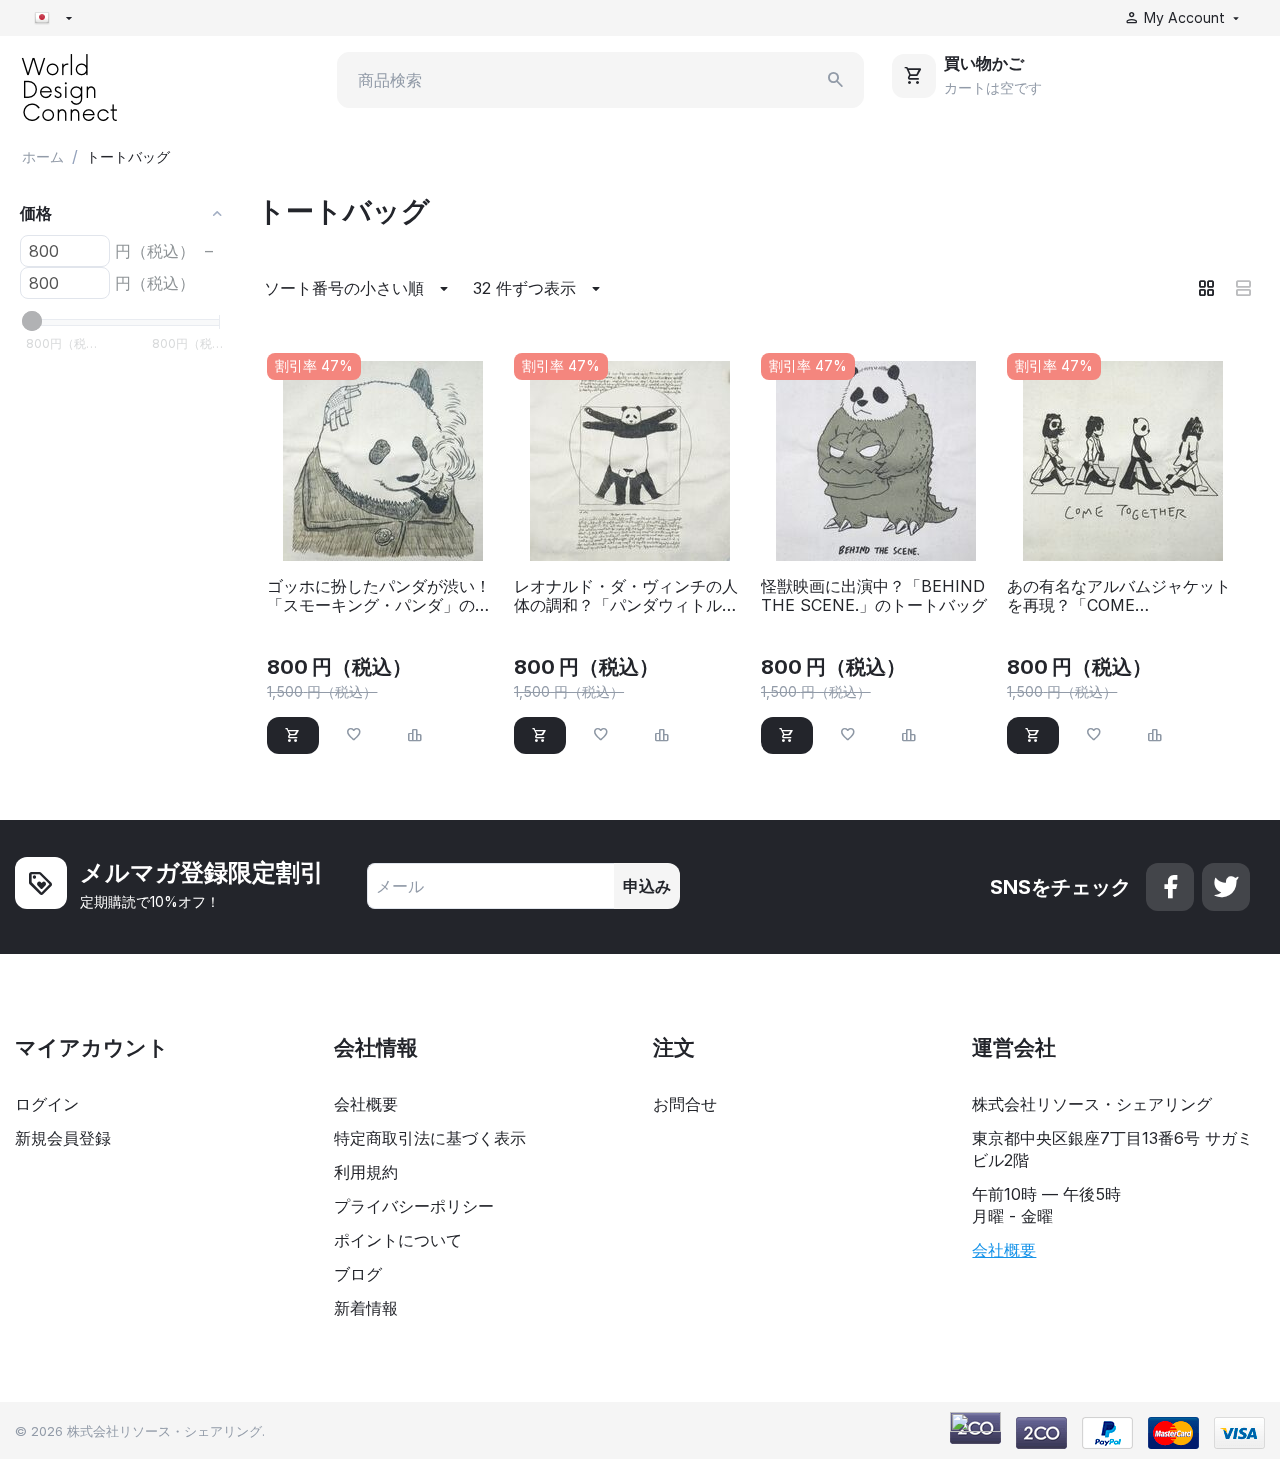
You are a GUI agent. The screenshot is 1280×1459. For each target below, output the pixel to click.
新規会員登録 (63, 1138)
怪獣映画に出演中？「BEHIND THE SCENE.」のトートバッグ (874, 596)
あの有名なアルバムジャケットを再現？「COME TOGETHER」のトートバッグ (1119, 596)
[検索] (836, 80)
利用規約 (366, 1172)
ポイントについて (398, 1240)
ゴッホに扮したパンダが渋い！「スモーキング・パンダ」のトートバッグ (379, 596)
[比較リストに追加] (415, 735)
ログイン (47, 1104)
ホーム (43, 156)
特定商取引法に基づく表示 (430, 1138)
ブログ (358, 1274)
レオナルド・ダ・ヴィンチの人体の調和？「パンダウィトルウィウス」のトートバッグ (626, 596)
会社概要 (366, 1104)
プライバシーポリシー (414, 1206)
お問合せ (685, 1104)
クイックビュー (383, 534)
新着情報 (366, 1308)
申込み (647, 886)
